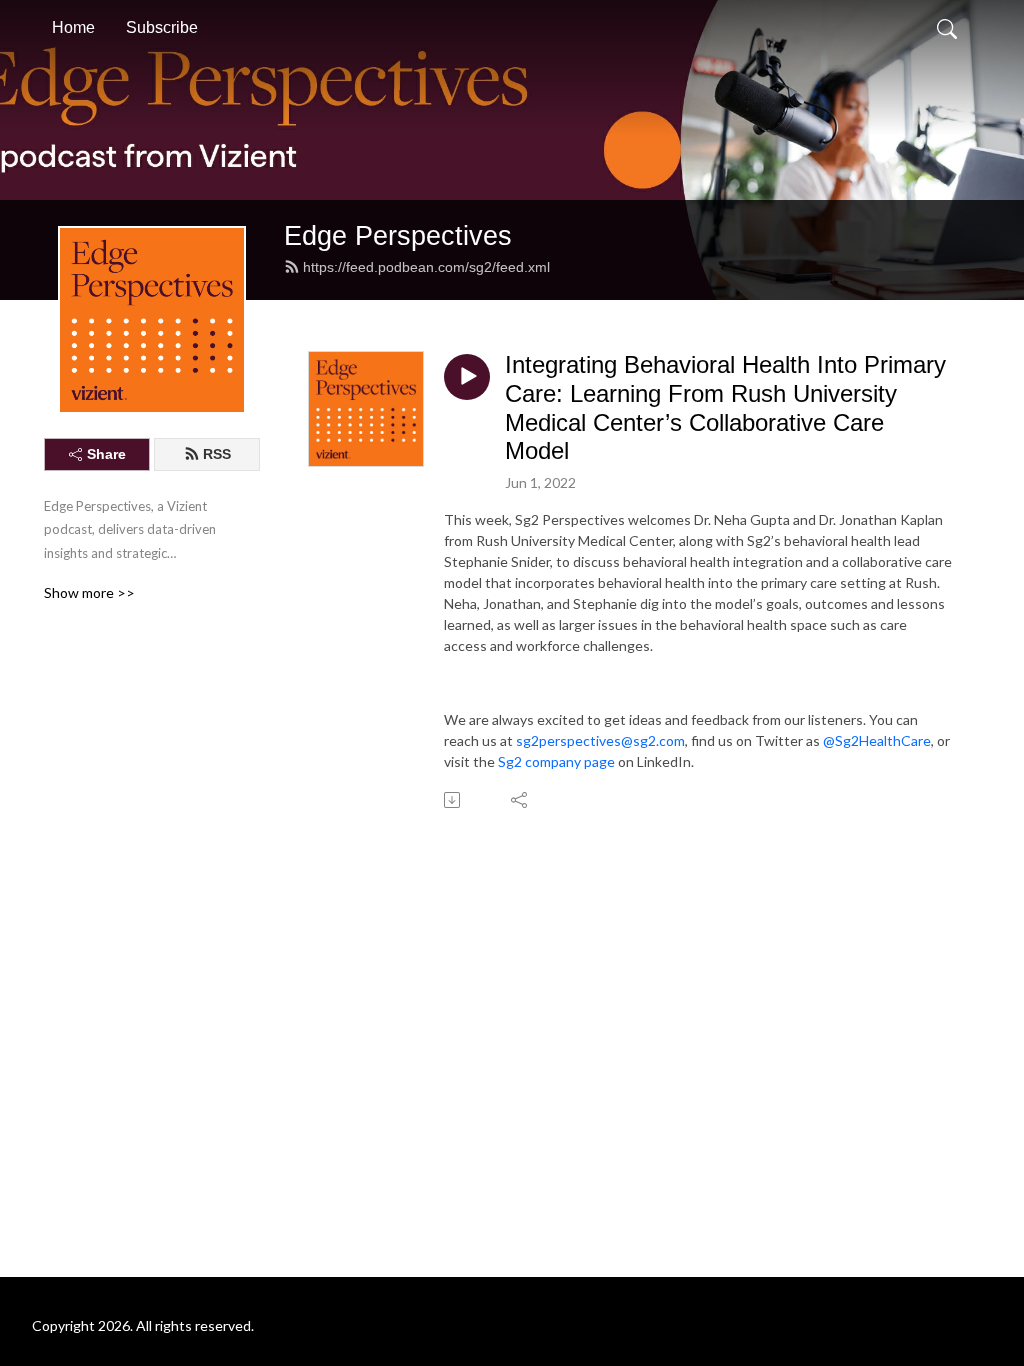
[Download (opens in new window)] (453, 800)
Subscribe (162, 27)
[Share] (520, 800)
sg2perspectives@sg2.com (600, 740)
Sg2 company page (556, 761)
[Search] (947, 28)
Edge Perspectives (398, 235)
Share (106, 454)
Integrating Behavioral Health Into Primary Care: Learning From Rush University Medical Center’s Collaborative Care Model (725, 407)
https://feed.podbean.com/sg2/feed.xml (426, 267)
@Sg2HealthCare (877, 740)
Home (73, 27)
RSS (217, 454)
